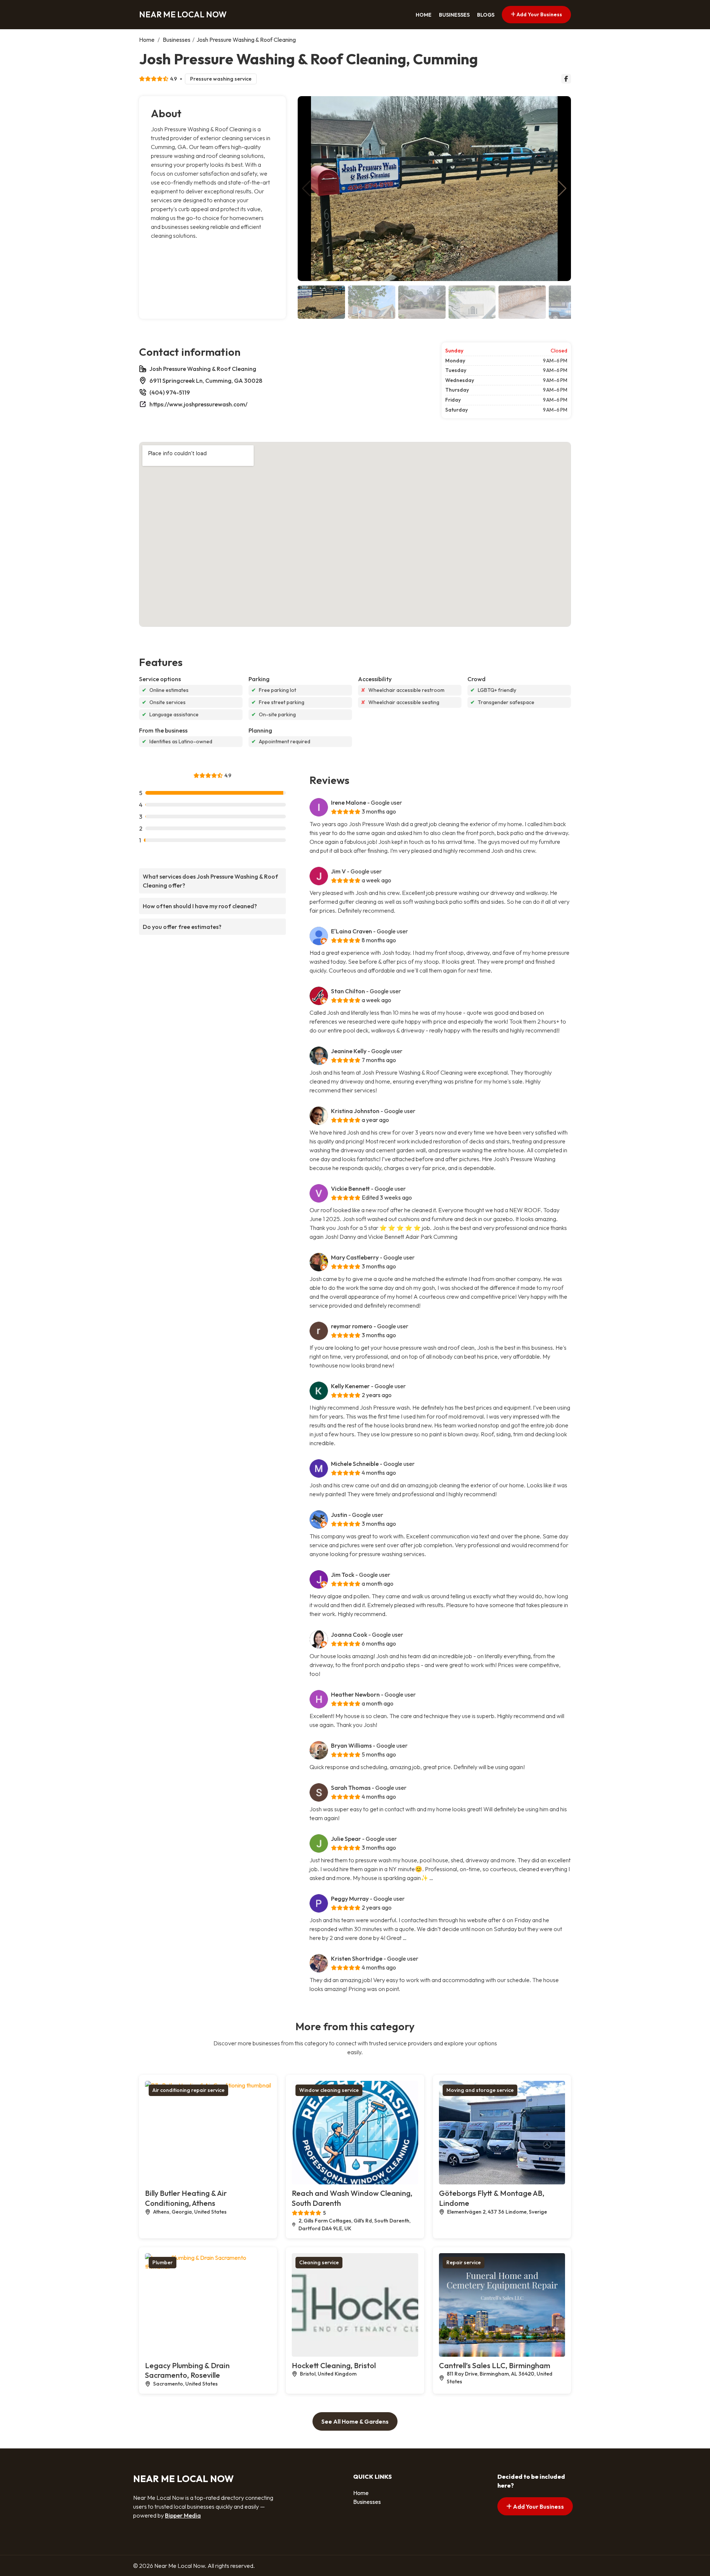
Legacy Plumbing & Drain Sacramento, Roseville (187, 2370)
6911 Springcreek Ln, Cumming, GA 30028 (206, 381)
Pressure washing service (221, 79)
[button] (562, 189)
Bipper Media (183, 2515)
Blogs (486, 15)
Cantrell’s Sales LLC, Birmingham (495, 2365)
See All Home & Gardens (355, 2421)
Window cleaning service (329, 2090)
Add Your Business (539, 14)
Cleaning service (319, 2262)
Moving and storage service (480, 2090)
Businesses (454, 15)
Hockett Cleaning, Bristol (334, 2365)
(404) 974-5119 (170, 392)
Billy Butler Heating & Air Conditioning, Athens (186, 2198)
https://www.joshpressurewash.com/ (198, 404)
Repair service (464, 2262)
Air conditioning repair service (188, 2090)
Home (424, 15)
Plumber (163, 2262)
